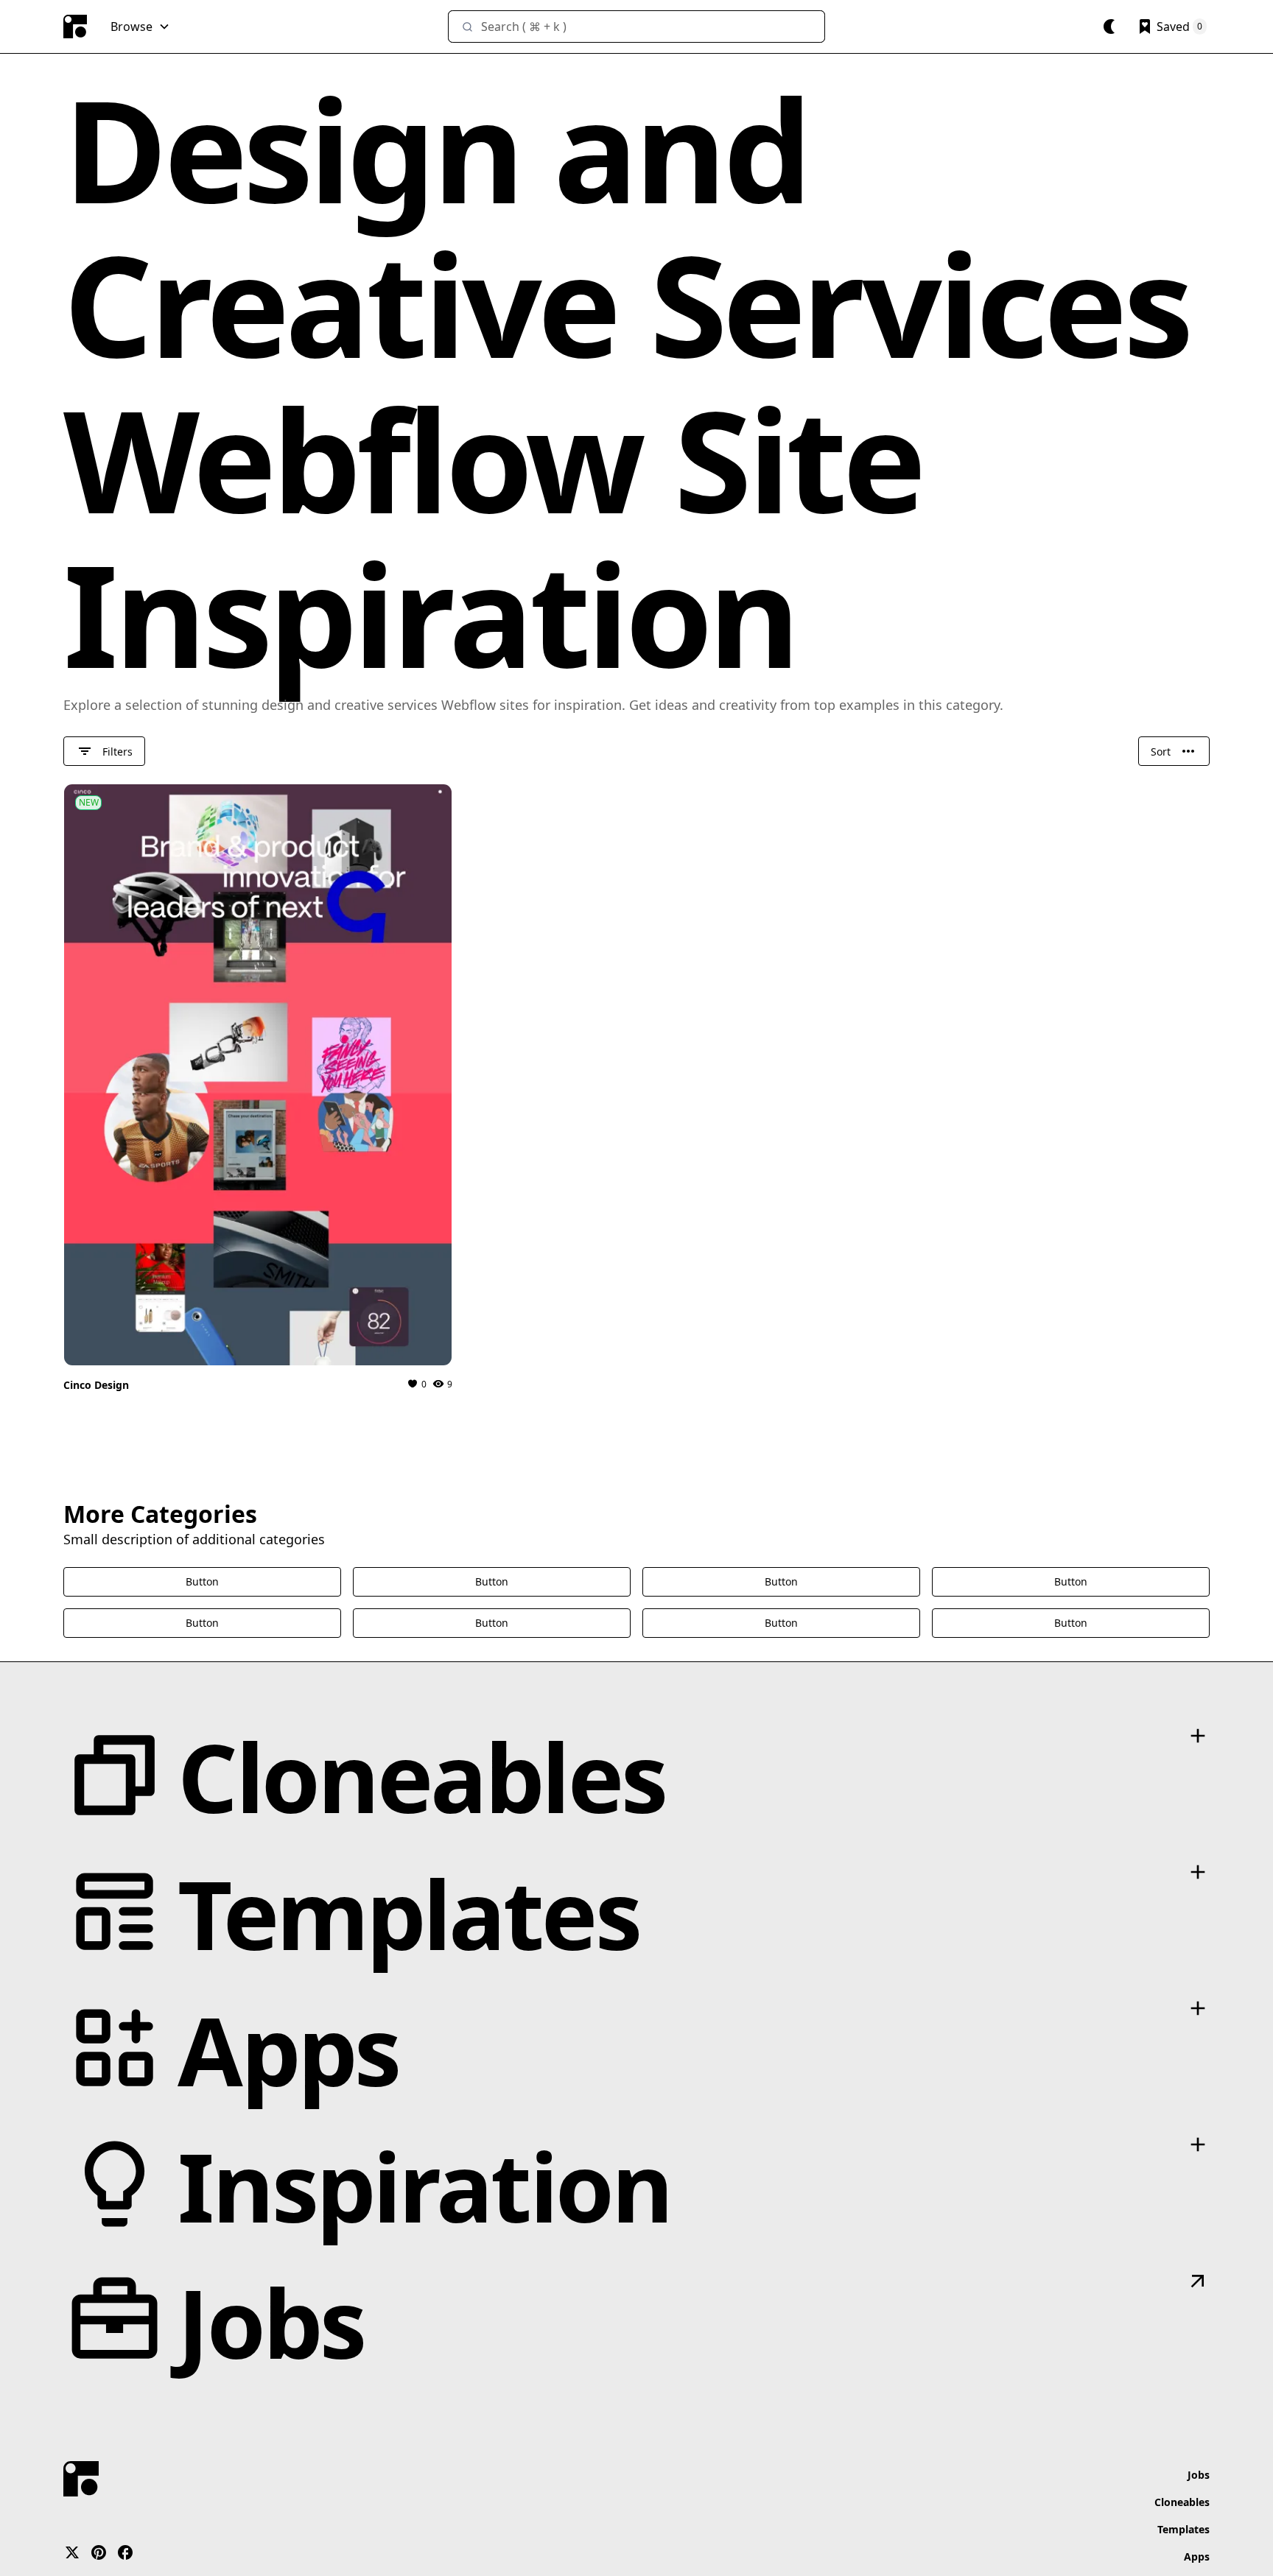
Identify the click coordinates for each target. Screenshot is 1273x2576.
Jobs (1199, 2475)
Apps (1197, 2556)
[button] (140, 27)
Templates (1183, 2529)
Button (202, 1581)
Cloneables (1182, 2502)
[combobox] (636, 27)
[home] (75, 27)
